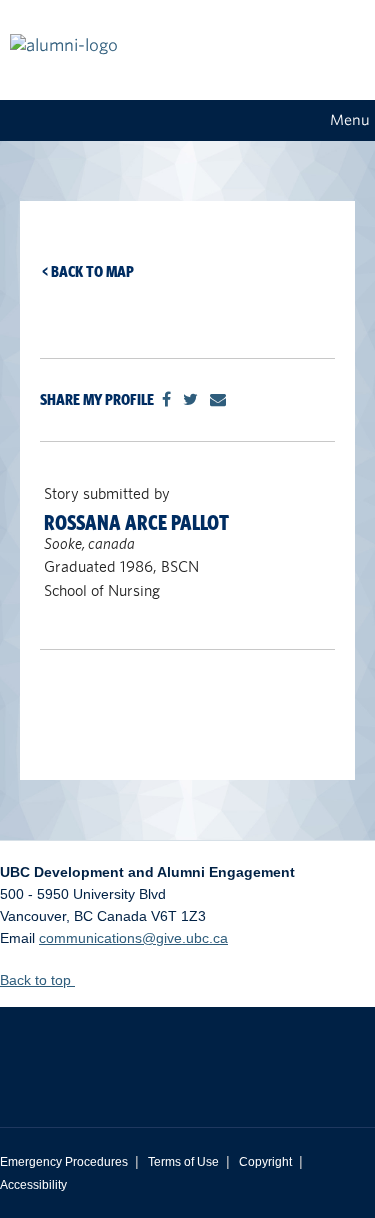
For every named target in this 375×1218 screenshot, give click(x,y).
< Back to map (88, 271)
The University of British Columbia (187, 1052)
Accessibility (33, 1185)
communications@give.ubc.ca (133, 938)
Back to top (37, 980)
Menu (350, 120)
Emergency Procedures (64, 1162)
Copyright (265, 1162)
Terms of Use (183, 1162)
